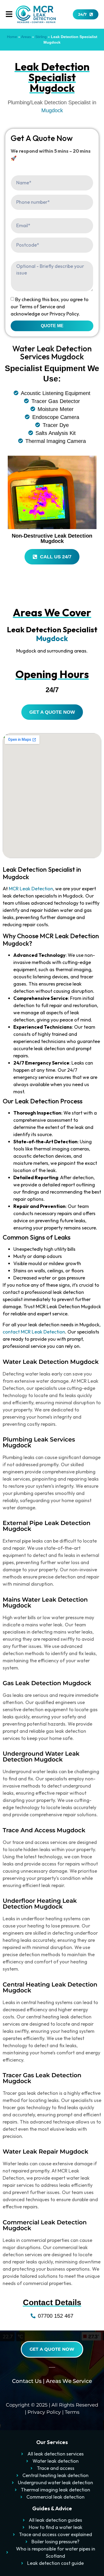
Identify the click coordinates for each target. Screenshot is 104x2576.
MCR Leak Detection (31, 889)
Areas (26, 37)
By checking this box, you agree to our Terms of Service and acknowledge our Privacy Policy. (50, 307)
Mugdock (52, 110)
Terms (72, 2412)
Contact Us (27, 2381)
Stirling (41, 37)
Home (12, 37)
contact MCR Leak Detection (34, 1332)
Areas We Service (69, 2381)
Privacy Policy (44, 2412)
